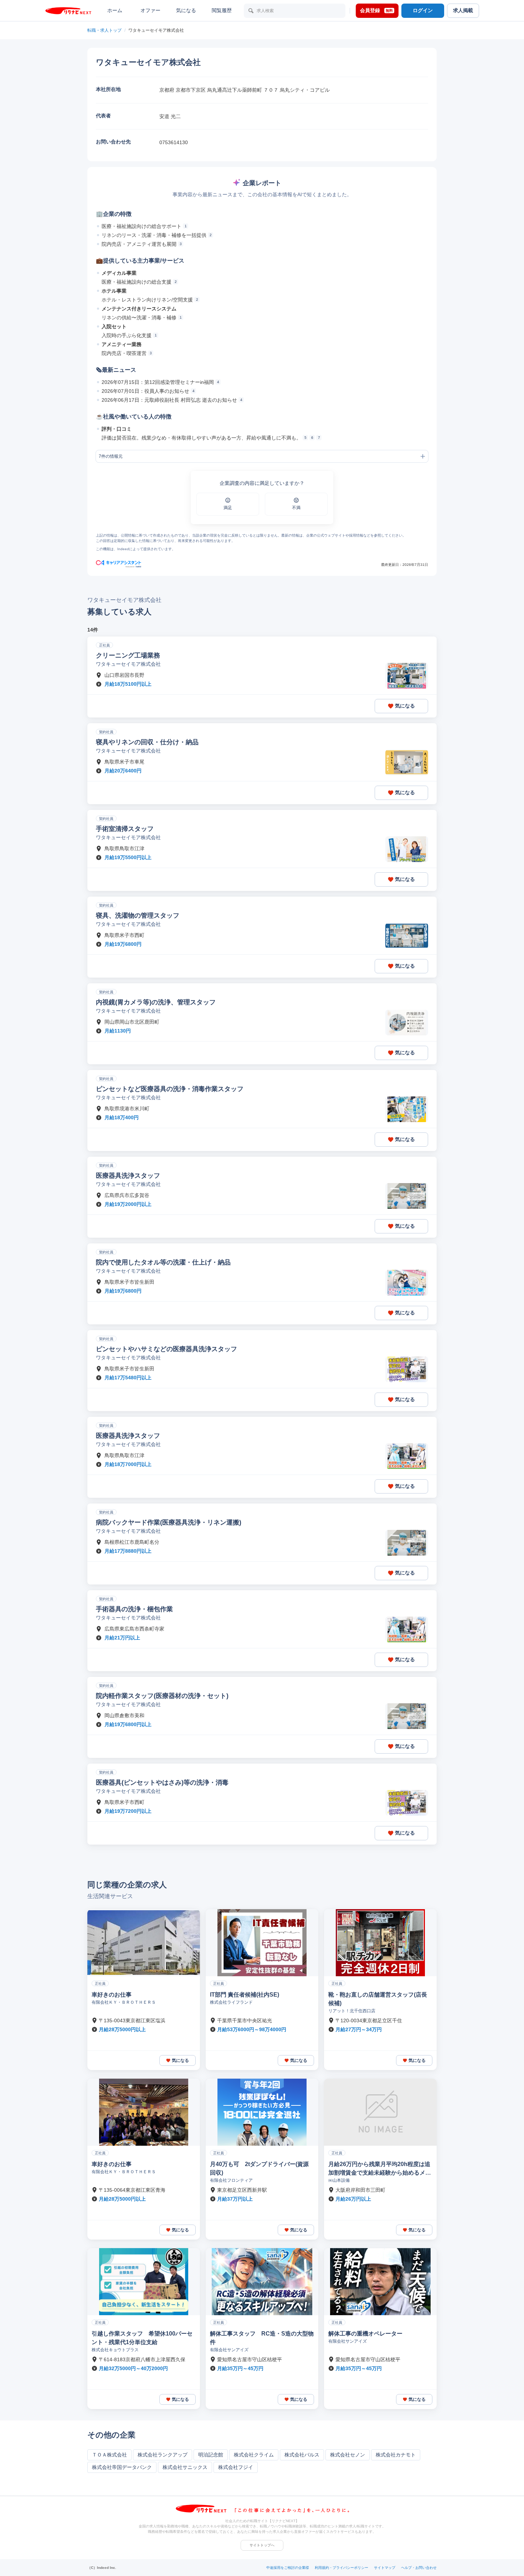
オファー (150, 10)
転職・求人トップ (104, 30)
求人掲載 (463, 10)
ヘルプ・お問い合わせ (419, 2568)
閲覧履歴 (222, 10)
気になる (186, 10)
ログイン (423, 10)
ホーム (115, 10)
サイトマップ (385, 2568)
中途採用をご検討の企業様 (288, 2568)
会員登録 (376, 10)
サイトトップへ (262, 2545)
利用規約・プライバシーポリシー (341, 2568)
